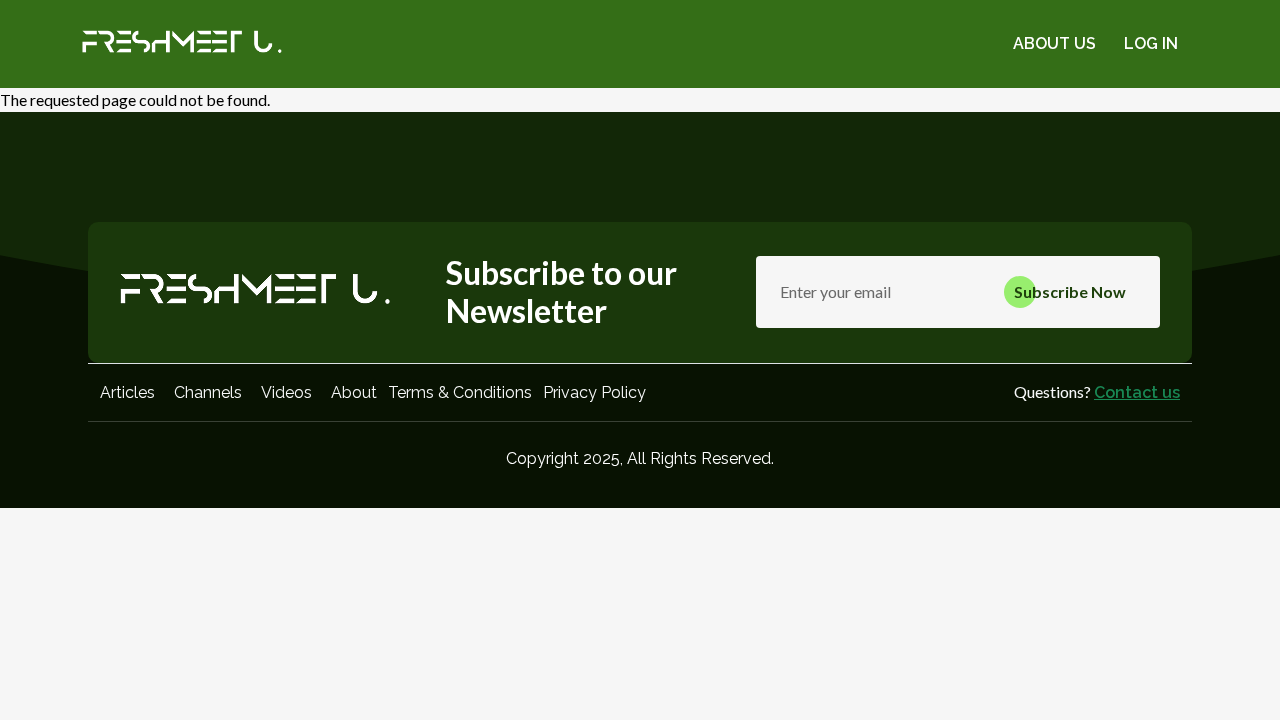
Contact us (1137, 392)
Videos (286, 392)
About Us (1054, 43)
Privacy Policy (594, 392)
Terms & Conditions (460, 392)
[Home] (182, 44)
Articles (127, 392)
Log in (1151, 43)
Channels (208, 392)
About (354, 392)
